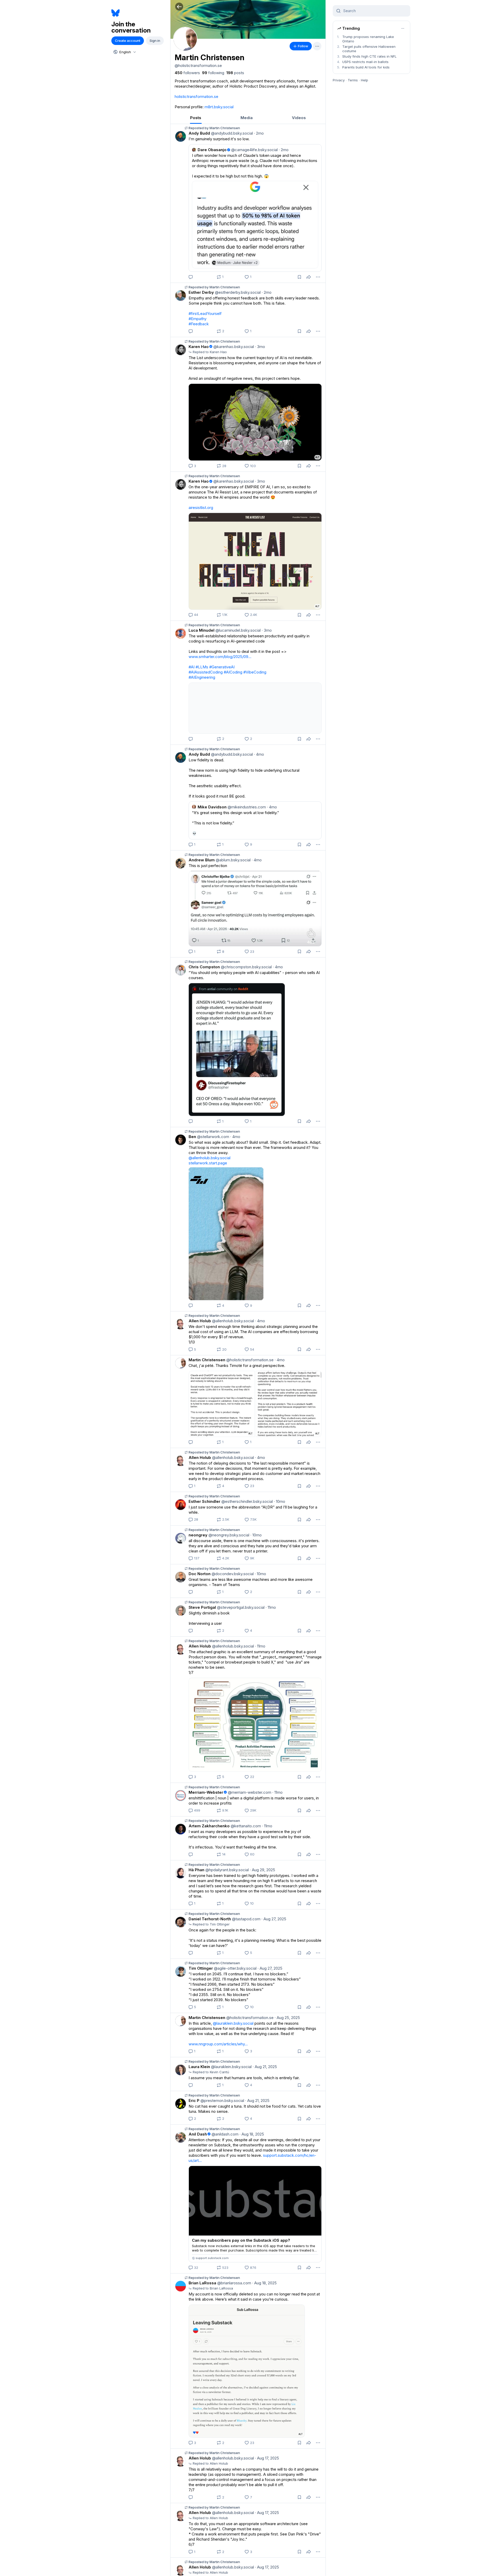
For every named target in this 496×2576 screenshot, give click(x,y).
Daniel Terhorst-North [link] (210, 1919)
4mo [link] (259, 754)
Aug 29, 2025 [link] (262, 1870)
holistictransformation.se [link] (196, 96)
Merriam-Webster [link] (206, 1792)
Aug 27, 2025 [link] (274, 1919)
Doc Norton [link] (200, 1574)
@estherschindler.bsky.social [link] (247, 1501)
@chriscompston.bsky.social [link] (246, 967)
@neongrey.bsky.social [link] (228, 1535)
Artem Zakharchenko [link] (209, 1826)
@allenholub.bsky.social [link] (210, 1158)
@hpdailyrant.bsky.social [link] (227, 1870)
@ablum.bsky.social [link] (233, 860)
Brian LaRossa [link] (202, 2283)
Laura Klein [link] (199, 2067)
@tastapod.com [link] (246, 1919)
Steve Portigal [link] (202, 1607)
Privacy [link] (339, 80)
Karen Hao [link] (199, 347)
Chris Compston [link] (204, 967)
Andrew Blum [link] (202, 860)
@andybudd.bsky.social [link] (231, 133)
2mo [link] (259, 133)
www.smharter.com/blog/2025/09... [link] (220, 657)
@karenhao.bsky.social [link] (233, 347)
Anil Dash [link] (198, 2134)
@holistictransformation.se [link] (249, 1360)
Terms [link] (353, 80)
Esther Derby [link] (201, 292)
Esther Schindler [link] (204, 1501)
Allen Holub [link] (200, 1321)
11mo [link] (271, 1607)
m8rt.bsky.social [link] (219, 107)
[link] (187, 73)
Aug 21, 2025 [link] (265, 2067)
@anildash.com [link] (224, 2134)
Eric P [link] (194, 2101)
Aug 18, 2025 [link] (252, 2134)
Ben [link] (192, 1137)
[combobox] (124, 52)
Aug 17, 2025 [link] (267, 2458)
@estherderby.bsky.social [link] (237, 292)
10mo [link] (280, 1501)
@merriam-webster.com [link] (249, 1792)
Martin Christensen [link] (207, 1360)
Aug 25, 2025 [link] (287, 2018)
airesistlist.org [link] (201, 508)
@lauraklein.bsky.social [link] (233, 2023)
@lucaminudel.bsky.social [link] (238, 630)
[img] (248, 19)
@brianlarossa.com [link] (234, 2283)
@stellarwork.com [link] (213, 1137)
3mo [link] (260, 347)
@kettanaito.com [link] (245, 1826)
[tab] (196, 118)
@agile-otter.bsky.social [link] (235, 1968)
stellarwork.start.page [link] (208, 1163)
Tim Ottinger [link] (201, 1968)
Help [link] (365, 80)
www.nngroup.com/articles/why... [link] (218, 2044)
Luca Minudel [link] (202, 630)
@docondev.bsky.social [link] (232, 1574)
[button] (179, 7)
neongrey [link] (198, 1535)
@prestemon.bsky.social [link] (222, 2101)
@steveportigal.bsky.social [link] (240, 1607)
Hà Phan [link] (196, 1870)
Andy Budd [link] (199, 133)
